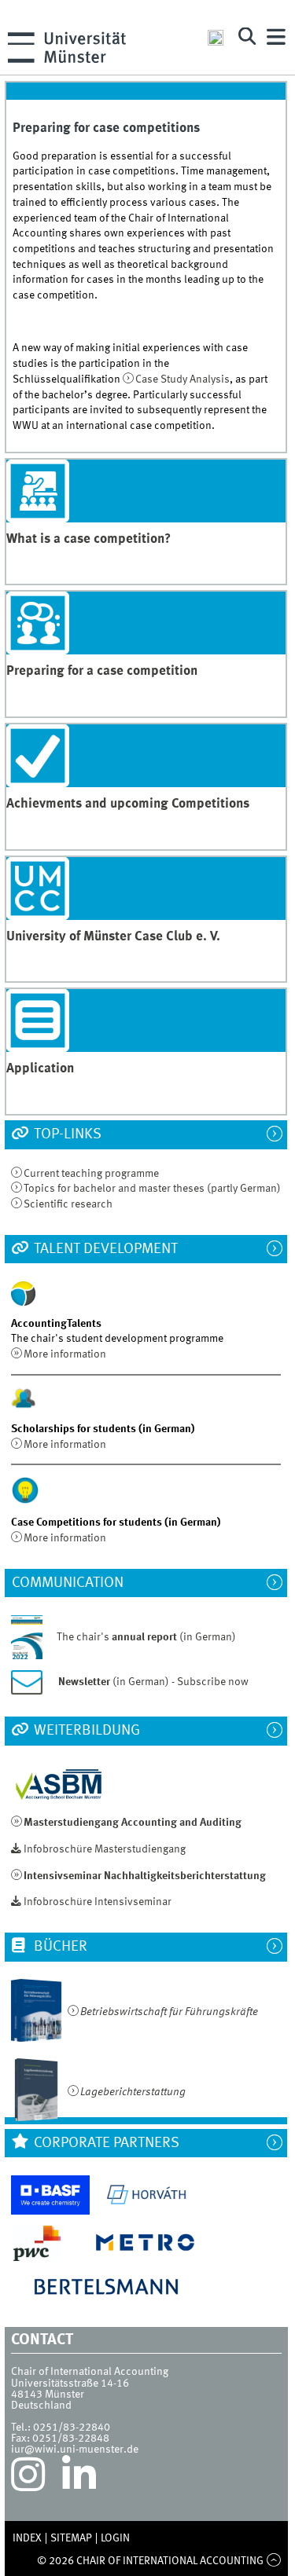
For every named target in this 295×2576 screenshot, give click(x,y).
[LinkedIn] (79, 2479)
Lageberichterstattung (133, 2092)
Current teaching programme (91, 1174)
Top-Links (66, 1134)
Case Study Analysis (183, 379)
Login (115, 2538)
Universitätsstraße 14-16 (70, 2384)
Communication (75, 1583)
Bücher (59, 1947)
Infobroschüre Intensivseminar (98, 1902)
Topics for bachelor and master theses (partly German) (152, 1189)
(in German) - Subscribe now (153, 1682)
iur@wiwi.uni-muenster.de (75, 2450)
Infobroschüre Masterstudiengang (105, 1849)
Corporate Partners (105, 2143)
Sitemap (71, 2538)
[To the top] (273, 2561)
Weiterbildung (85, 1731)
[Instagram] (28, 2479)
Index (27, 2538)
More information (65, 1354)
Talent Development (104, 1249)
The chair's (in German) (146, 1636)
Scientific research (68, 1204)
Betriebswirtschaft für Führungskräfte (169, 2012)
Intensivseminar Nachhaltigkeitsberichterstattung (145, 1876)
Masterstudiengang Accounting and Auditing (133, 1823)
